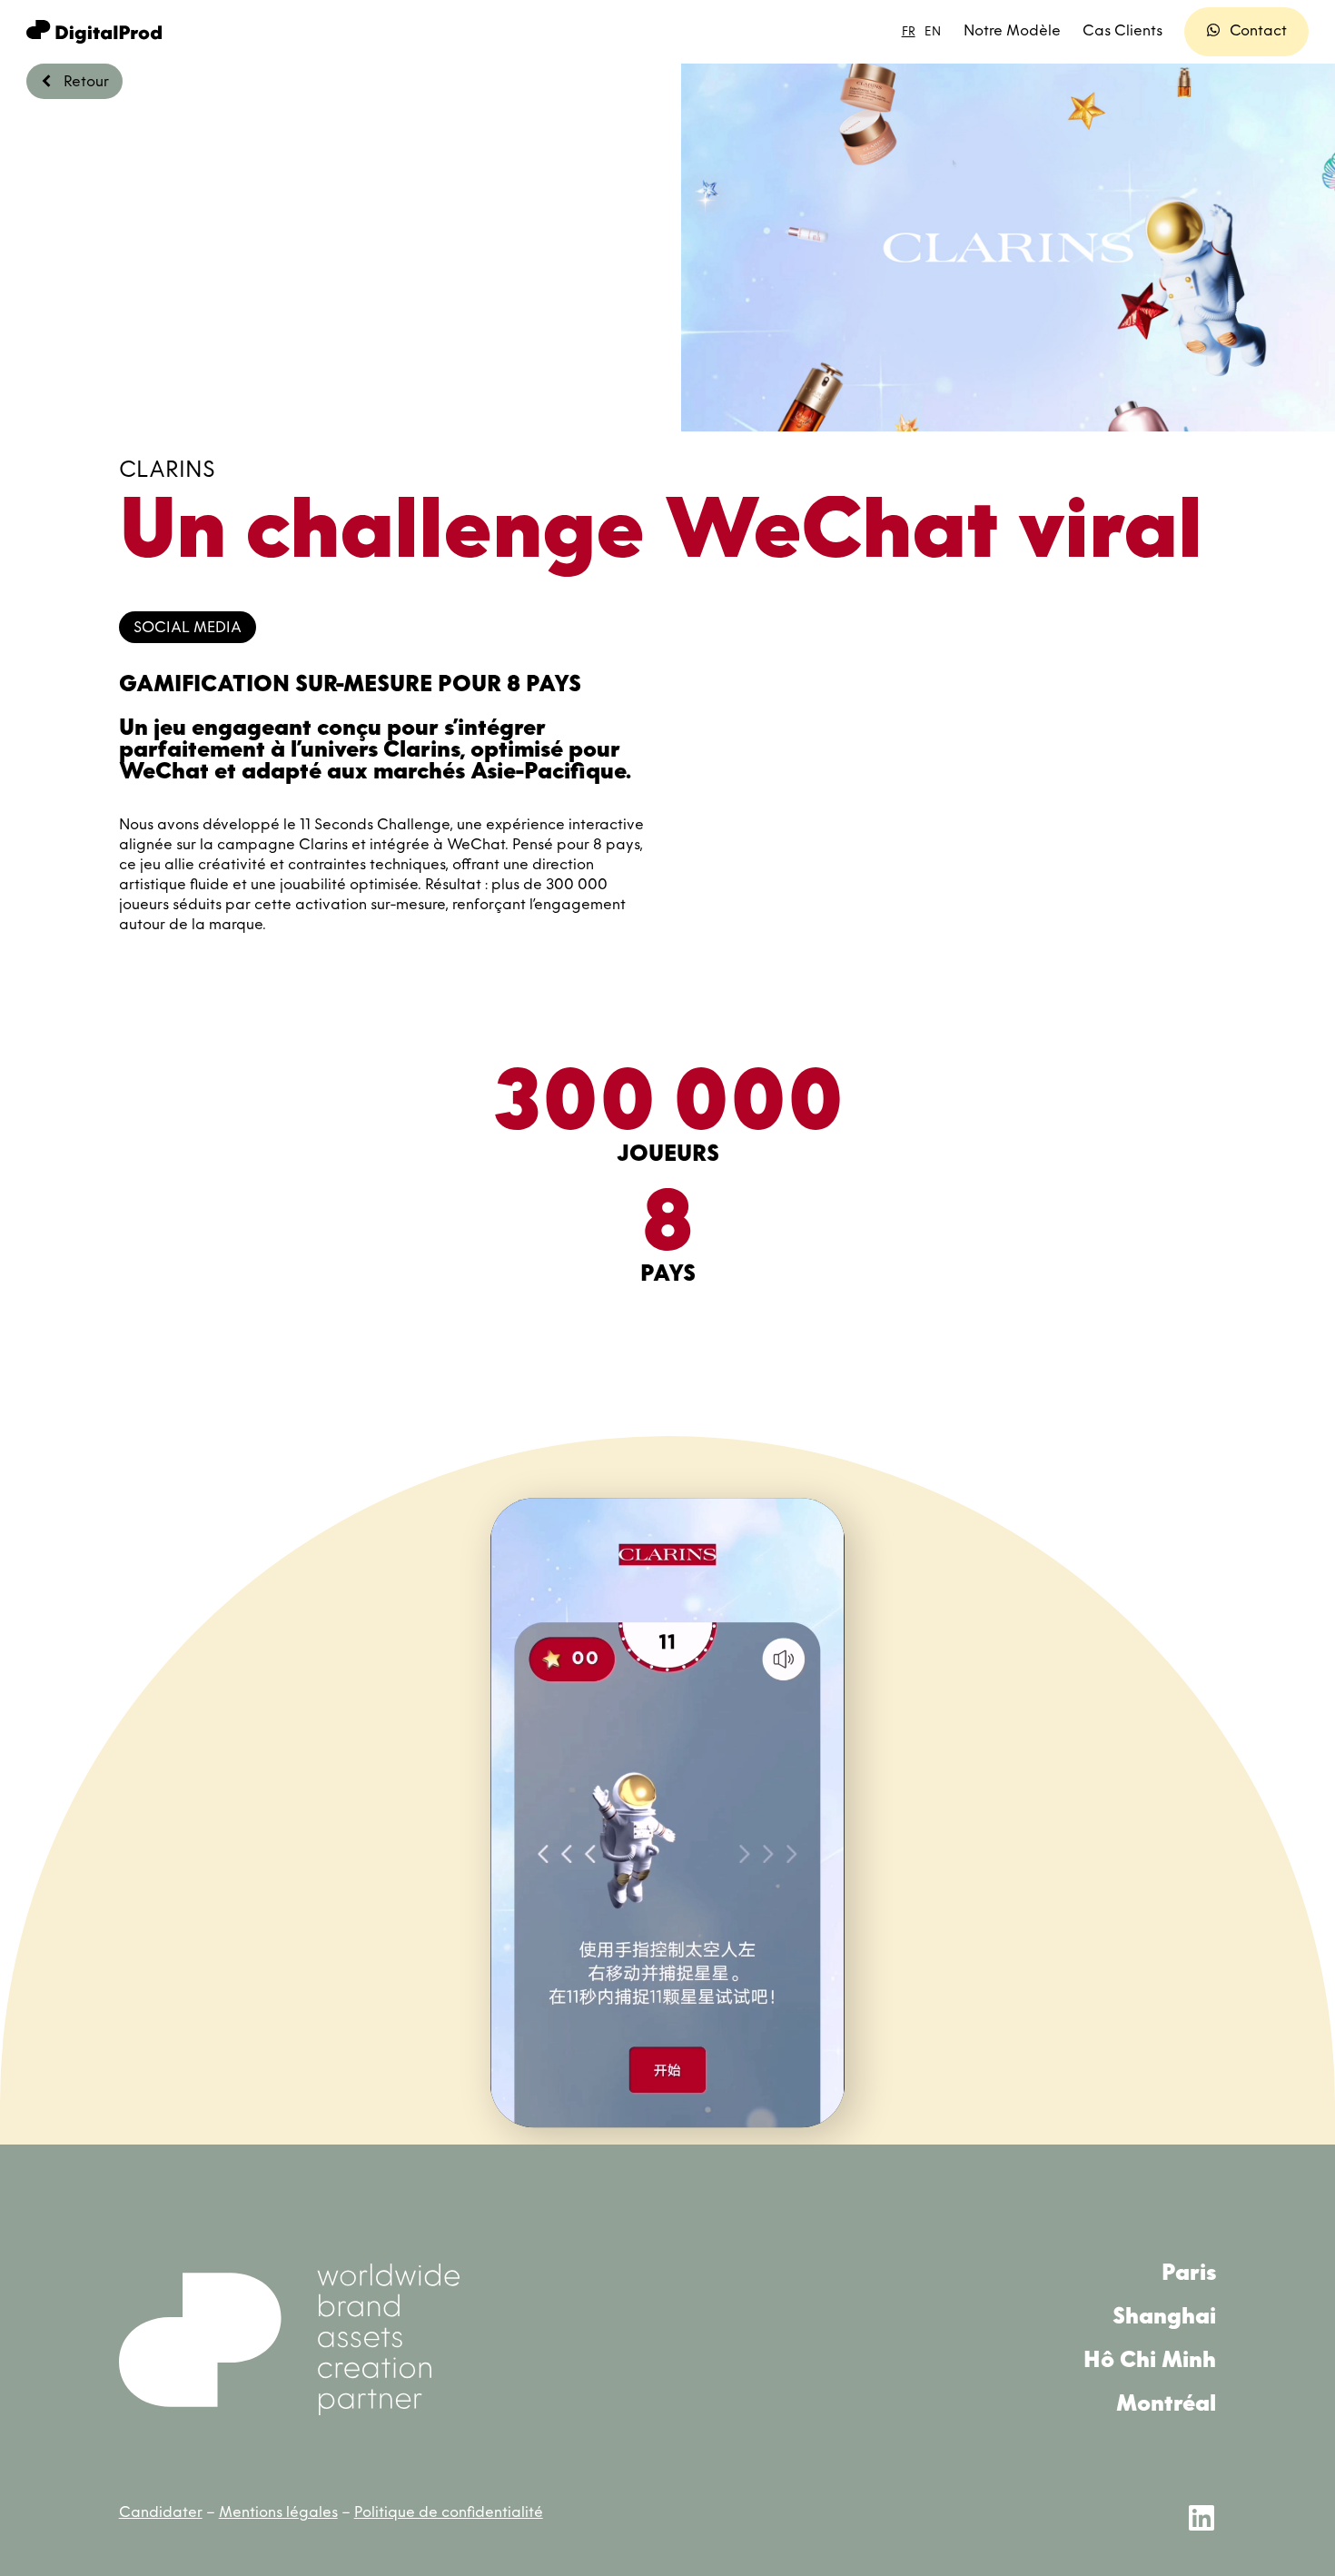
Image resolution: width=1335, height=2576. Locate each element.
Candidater (161, 2513)
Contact (1258, 32)
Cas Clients (1122, 32)
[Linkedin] (1201, 2518)
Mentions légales (278, 2513)
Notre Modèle (1012, 32)
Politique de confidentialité (449, 2513)
